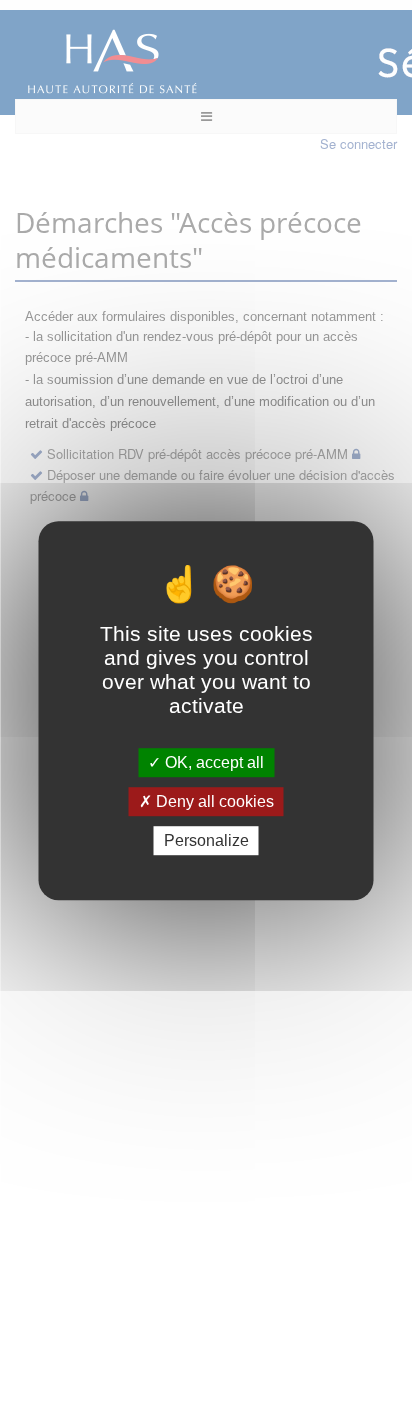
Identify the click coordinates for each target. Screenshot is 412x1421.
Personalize (206, 840)
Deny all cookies (213, 801)
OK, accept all (212, 762)
